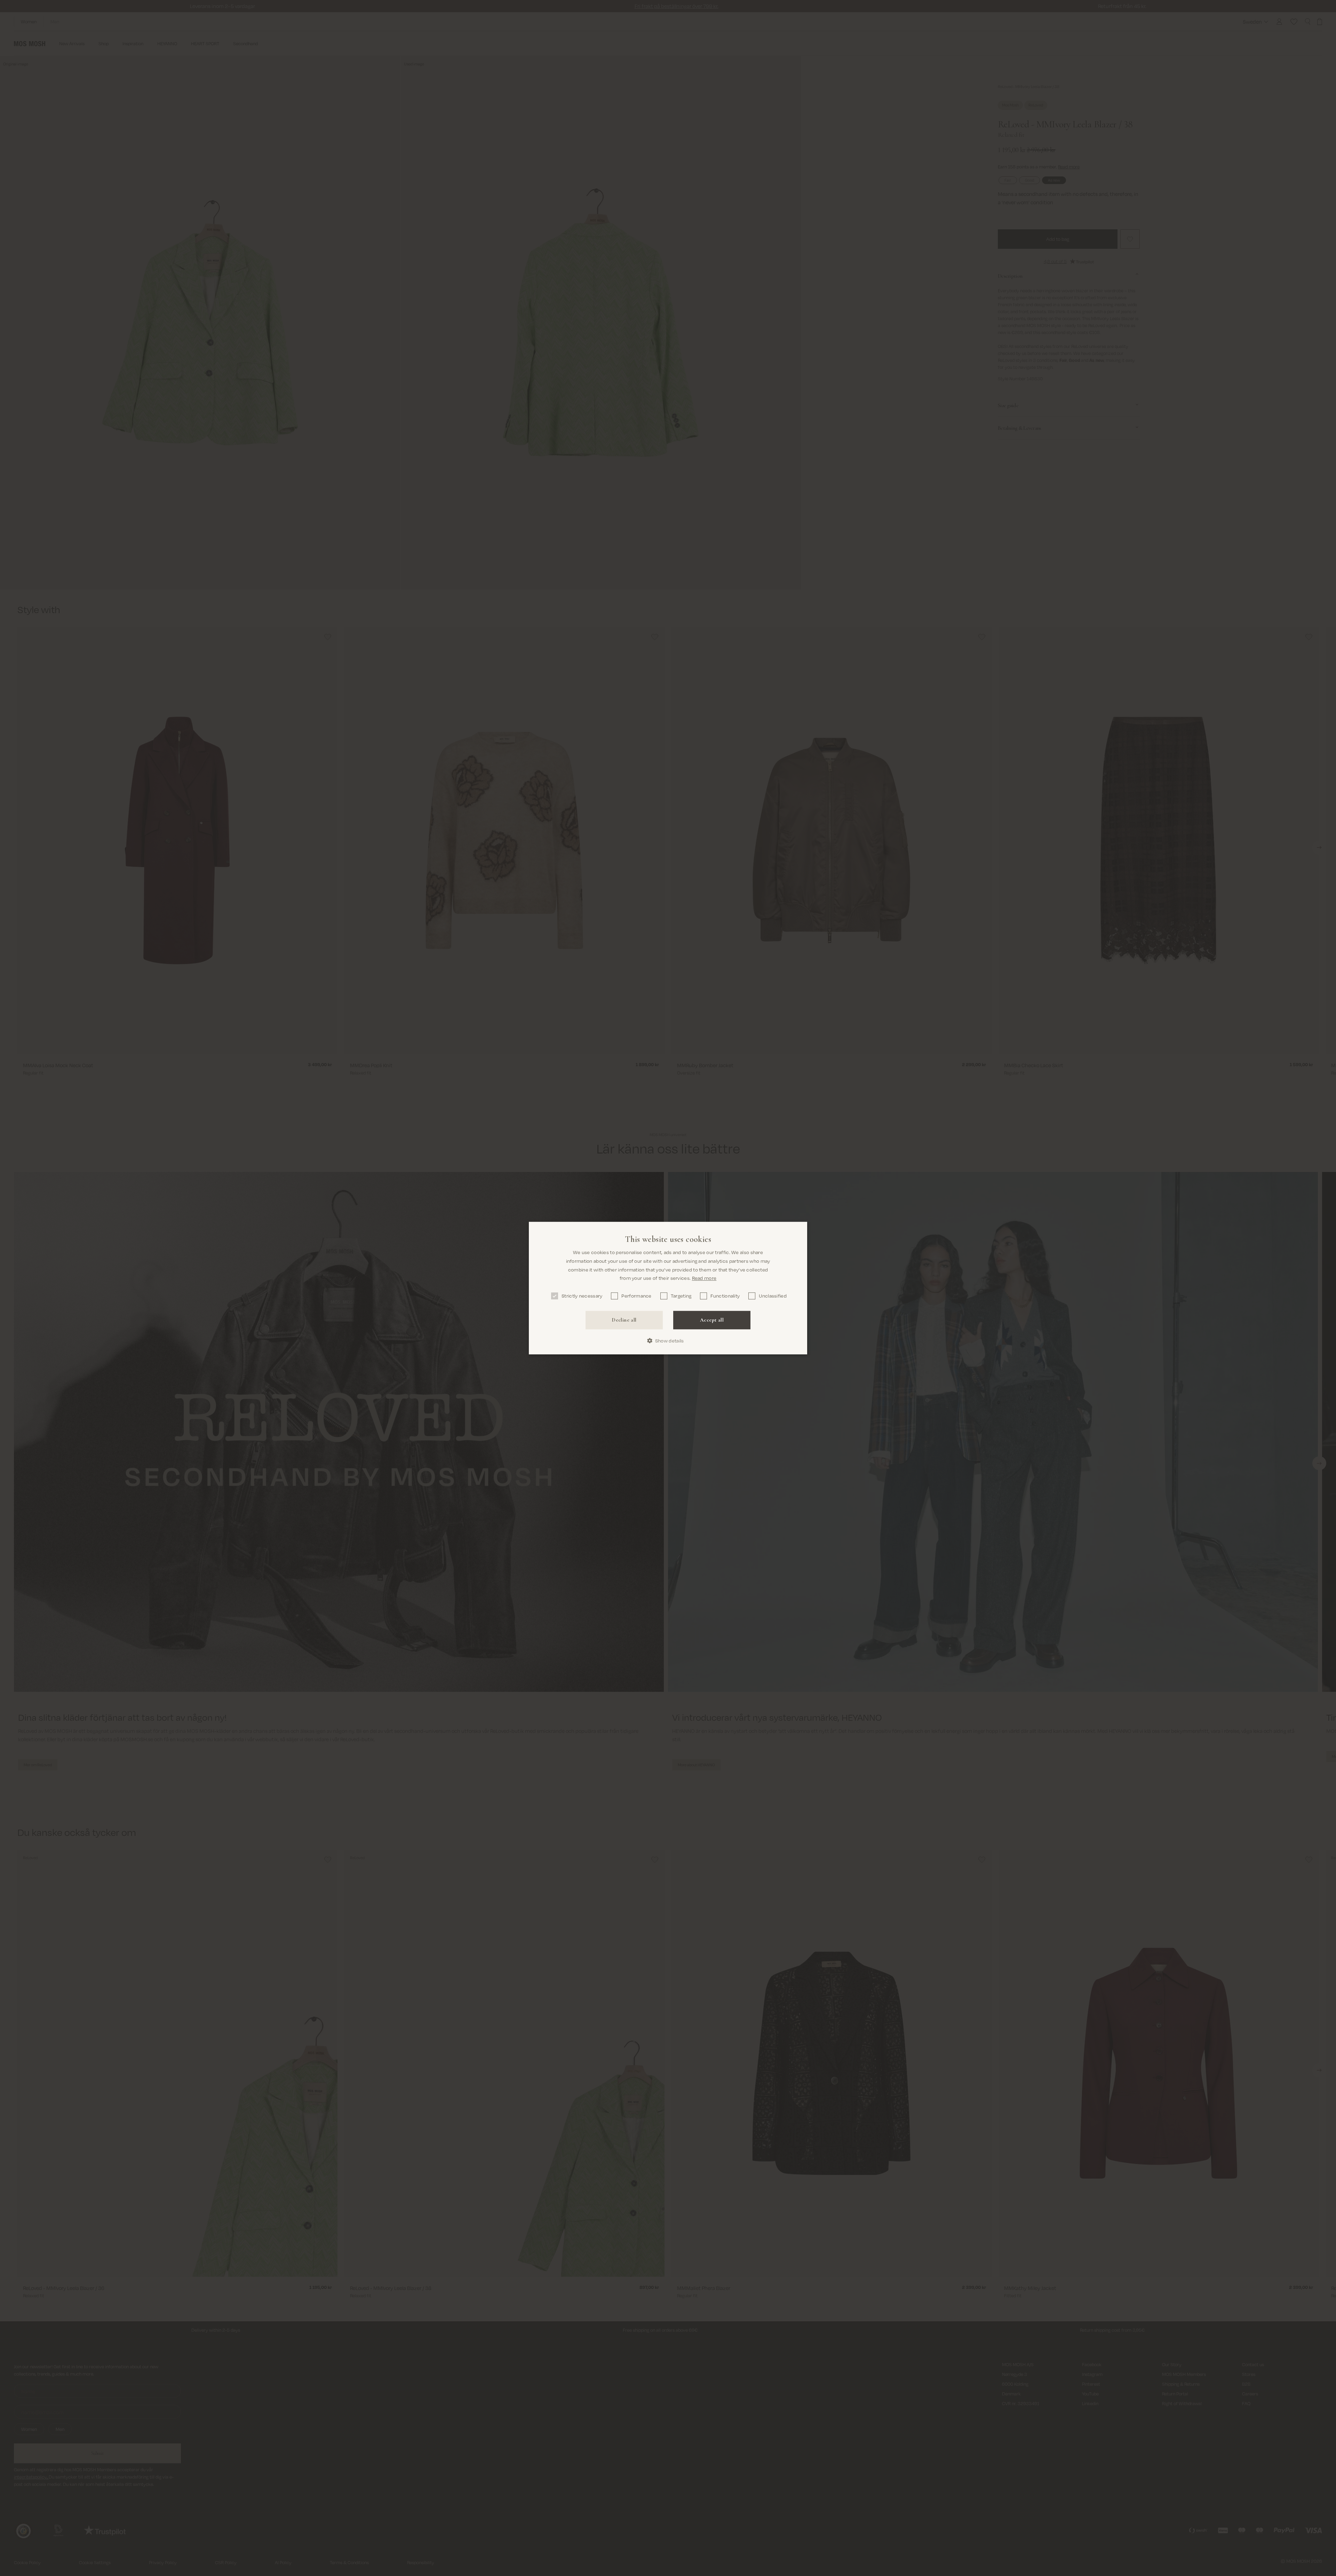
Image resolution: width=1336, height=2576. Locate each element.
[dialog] (668, 1288)
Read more (704, 1278)
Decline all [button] (624, 1320)
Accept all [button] (712, 1320)
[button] (668, 1341)
